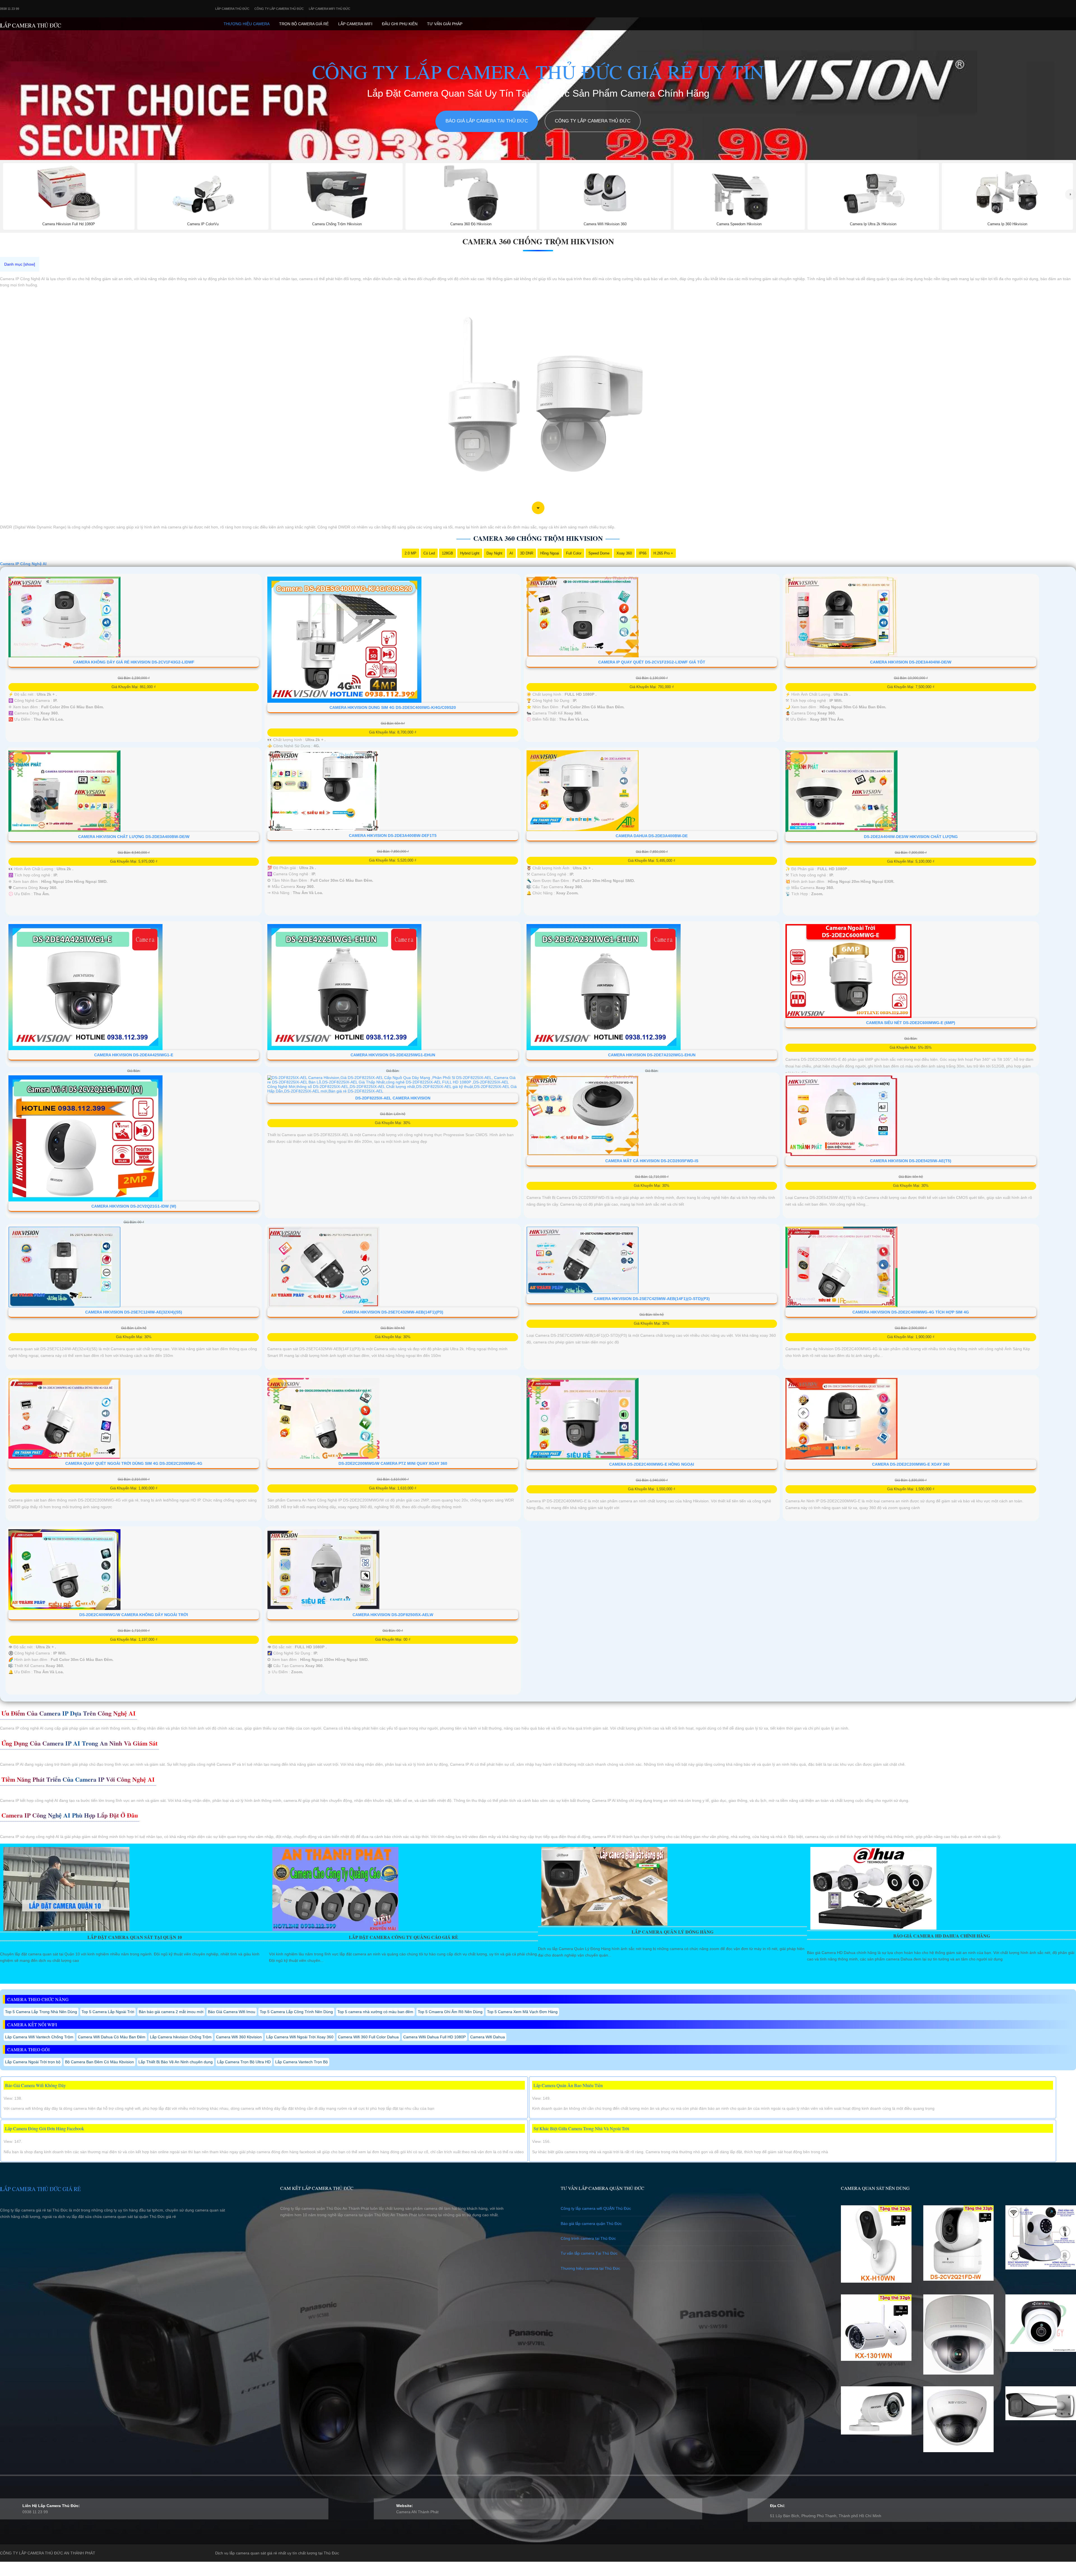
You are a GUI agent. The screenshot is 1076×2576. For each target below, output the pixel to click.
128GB (447, 553)
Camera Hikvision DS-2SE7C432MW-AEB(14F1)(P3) (393, 1312)
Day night (494, 553)
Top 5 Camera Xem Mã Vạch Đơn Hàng (522, 2012)
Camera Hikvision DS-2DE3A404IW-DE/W (911, 662)
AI (511, 553)
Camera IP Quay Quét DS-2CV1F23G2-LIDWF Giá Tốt (652, 662)
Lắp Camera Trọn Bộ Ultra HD (244, 2062)
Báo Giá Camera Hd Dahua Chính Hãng (942, 1936)
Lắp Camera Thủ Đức (232, 9)
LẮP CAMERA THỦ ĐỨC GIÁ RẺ (40, 2189)
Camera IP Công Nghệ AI (23, 564)
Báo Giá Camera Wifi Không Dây (35, 2085)
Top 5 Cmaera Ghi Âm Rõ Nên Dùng (450, 2012)
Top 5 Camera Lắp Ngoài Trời (108, 2012)
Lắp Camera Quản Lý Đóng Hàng (672, 1932)
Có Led (429, 553)
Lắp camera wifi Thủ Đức (330, 9)
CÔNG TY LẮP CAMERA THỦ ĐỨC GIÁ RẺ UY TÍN (538, 71)
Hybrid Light (470, 553)
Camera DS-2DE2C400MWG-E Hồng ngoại (652, 1464)
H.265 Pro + (663, 553)
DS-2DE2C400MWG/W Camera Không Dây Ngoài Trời (134, 1615)
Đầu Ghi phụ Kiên (400, 24)
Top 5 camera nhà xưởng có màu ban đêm (375, 2012)
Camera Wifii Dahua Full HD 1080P (434, 2037)
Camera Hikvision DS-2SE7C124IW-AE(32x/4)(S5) (134, 1312)
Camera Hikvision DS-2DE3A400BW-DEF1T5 (393, 836)
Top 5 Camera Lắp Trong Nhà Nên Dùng (41, 2012)
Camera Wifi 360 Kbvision (239, 2037)
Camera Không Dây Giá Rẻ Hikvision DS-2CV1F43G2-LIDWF (134, 662)
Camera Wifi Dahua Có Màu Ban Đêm (112, 2037)
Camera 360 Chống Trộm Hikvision (538, 241)
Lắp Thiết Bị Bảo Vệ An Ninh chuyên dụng (176, 2062)
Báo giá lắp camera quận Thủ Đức (591, 2224)
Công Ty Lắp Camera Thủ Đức (279, 9)
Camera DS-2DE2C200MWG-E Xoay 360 (911, 1464)
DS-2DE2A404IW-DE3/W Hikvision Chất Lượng (911, 837)
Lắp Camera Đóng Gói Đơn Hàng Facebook (45, 2128)
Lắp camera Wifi (355, 24)
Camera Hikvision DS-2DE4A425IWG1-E (134, 1055)
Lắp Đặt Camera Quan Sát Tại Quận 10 (135, 1937)
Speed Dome (599, 553)
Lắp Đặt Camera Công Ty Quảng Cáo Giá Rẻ (403, 1937)
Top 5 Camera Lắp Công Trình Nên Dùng (296, 2012)
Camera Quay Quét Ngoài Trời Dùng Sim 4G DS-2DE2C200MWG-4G (134, 1463)
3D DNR (527, 553)
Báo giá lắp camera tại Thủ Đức (487, 121)
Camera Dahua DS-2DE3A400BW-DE (652, 836)
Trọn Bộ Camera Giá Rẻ (304, 24)
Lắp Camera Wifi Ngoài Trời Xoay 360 (300, 2037)
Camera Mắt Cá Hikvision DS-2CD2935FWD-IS (652, 1161)
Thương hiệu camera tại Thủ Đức (590, 2268)
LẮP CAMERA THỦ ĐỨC (31, 25)
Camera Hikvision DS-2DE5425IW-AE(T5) (911, 1161)
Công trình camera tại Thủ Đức (588, 2238)
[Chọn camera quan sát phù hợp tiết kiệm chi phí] (1071, 194)
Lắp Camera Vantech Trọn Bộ (302, 2062)
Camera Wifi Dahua (488, 2037)
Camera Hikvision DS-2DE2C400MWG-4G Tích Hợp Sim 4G (911, 1312)
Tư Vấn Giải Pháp (445, 24)
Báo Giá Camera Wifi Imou (232, 2012)
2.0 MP (411, 553)
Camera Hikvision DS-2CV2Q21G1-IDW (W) (134, 1206)
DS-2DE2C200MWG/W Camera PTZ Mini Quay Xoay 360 (393, 1463)
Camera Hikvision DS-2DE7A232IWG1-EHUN (652, 1055)
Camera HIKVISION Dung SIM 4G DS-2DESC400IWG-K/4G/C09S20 (393, 707)
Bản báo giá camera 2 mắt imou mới (171, 2012)
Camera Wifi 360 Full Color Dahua (368, 2037)
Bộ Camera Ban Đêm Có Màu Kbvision (99, 2062)
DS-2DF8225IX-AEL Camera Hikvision (393, 1098)
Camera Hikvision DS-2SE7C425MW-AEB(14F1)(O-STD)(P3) (652, 1299)
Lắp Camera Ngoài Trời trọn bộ (33, 2062)
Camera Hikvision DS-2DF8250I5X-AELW (393, 1615)
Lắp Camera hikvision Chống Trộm (181, 2037)
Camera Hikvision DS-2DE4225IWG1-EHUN (393, 1055)
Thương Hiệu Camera (247, 24)
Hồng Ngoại (550, 553)
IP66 (643, 553)
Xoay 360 (624, 553)
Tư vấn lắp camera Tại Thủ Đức (589, 2253)
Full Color (574, 553)
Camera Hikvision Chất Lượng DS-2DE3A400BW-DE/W (134, 837)
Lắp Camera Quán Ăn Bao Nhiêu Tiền (568, 2085)
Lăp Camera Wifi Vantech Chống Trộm (39, 2037)
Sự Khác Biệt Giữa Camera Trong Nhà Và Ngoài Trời (581, 2128)
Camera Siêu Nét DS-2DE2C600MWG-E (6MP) (911, 1023)
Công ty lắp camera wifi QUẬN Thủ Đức (596, 2208)
